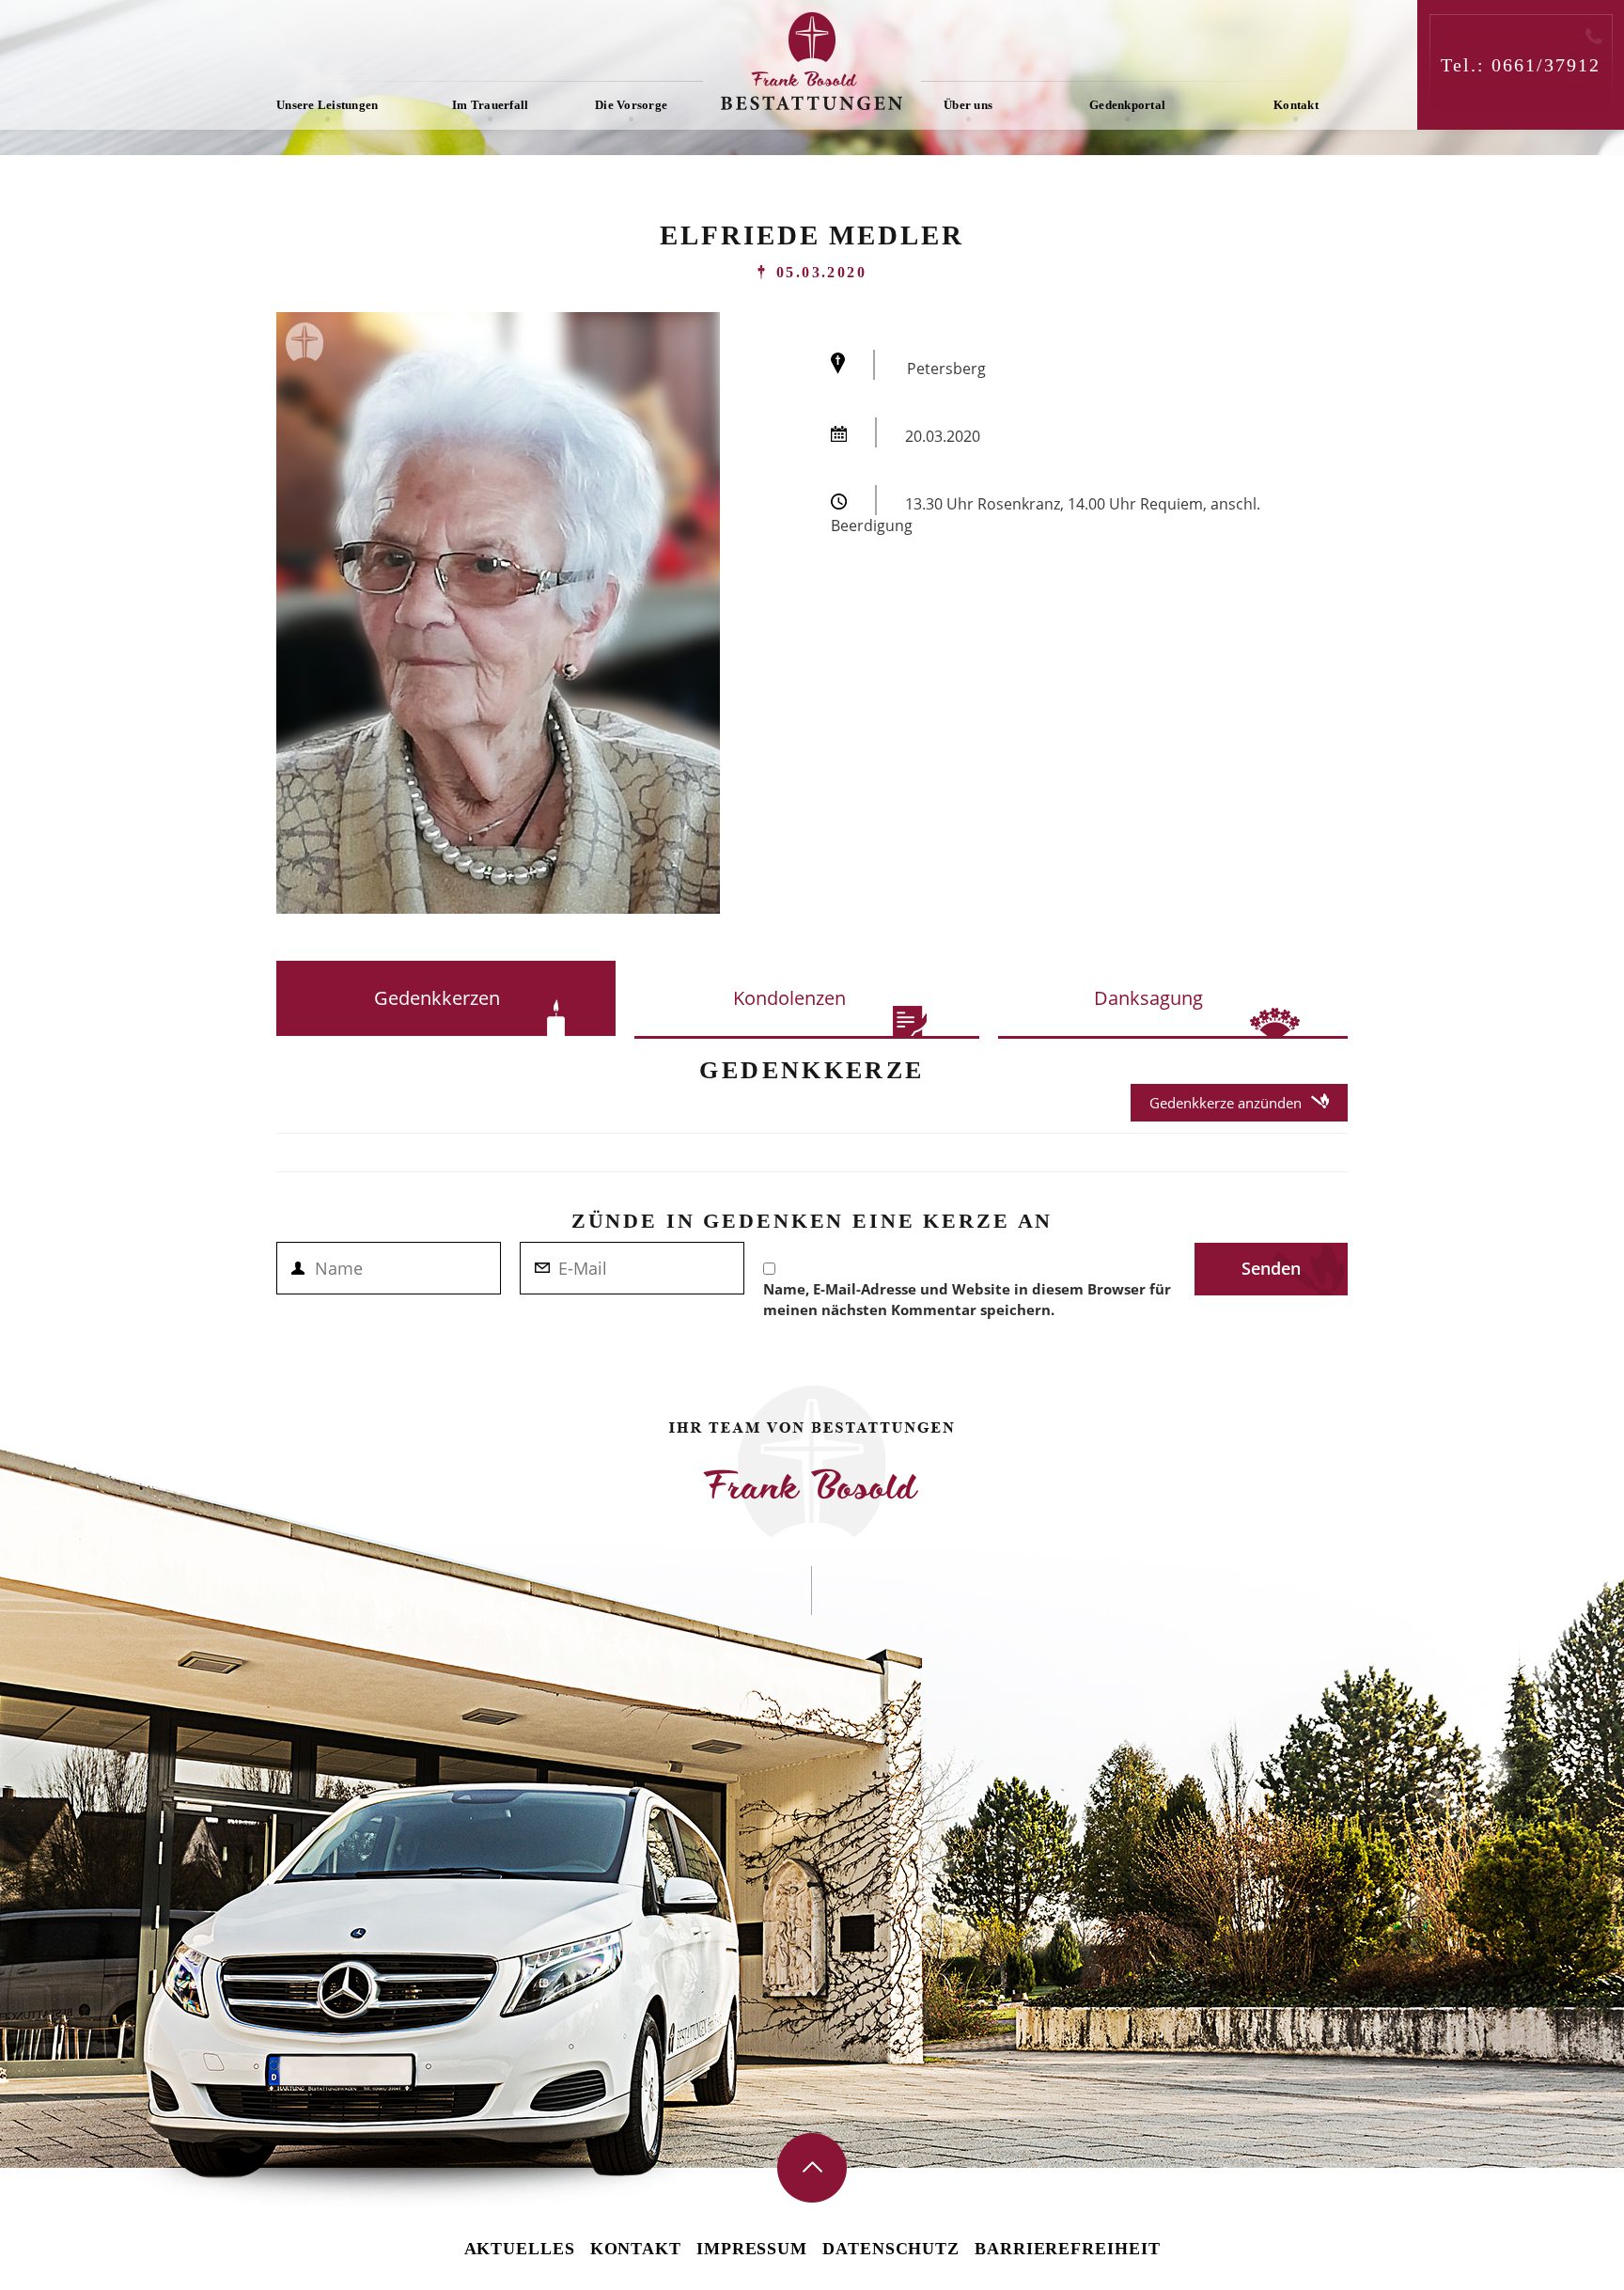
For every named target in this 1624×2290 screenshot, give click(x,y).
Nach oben (812, 2168)
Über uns (968, 105)
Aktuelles (520, 2249)
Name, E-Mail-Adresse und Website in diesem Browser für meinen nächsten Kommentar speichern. (967, 1299)
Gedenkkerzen (437, 998)
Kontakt (1296, 105)
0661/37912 (1546, 65)
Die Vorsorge (631, 105)
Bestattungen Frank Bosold (812, 61)
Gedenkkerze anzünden (1226, 1103)
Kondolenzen (789, 998)
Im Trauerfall (490, 105)
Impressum (752, 2249)
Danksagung (1148, 998)
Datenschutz (891, 2249)
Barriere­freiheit (1067, 2249)
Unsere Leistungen (327, 105)
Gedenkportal (1127, 105)
